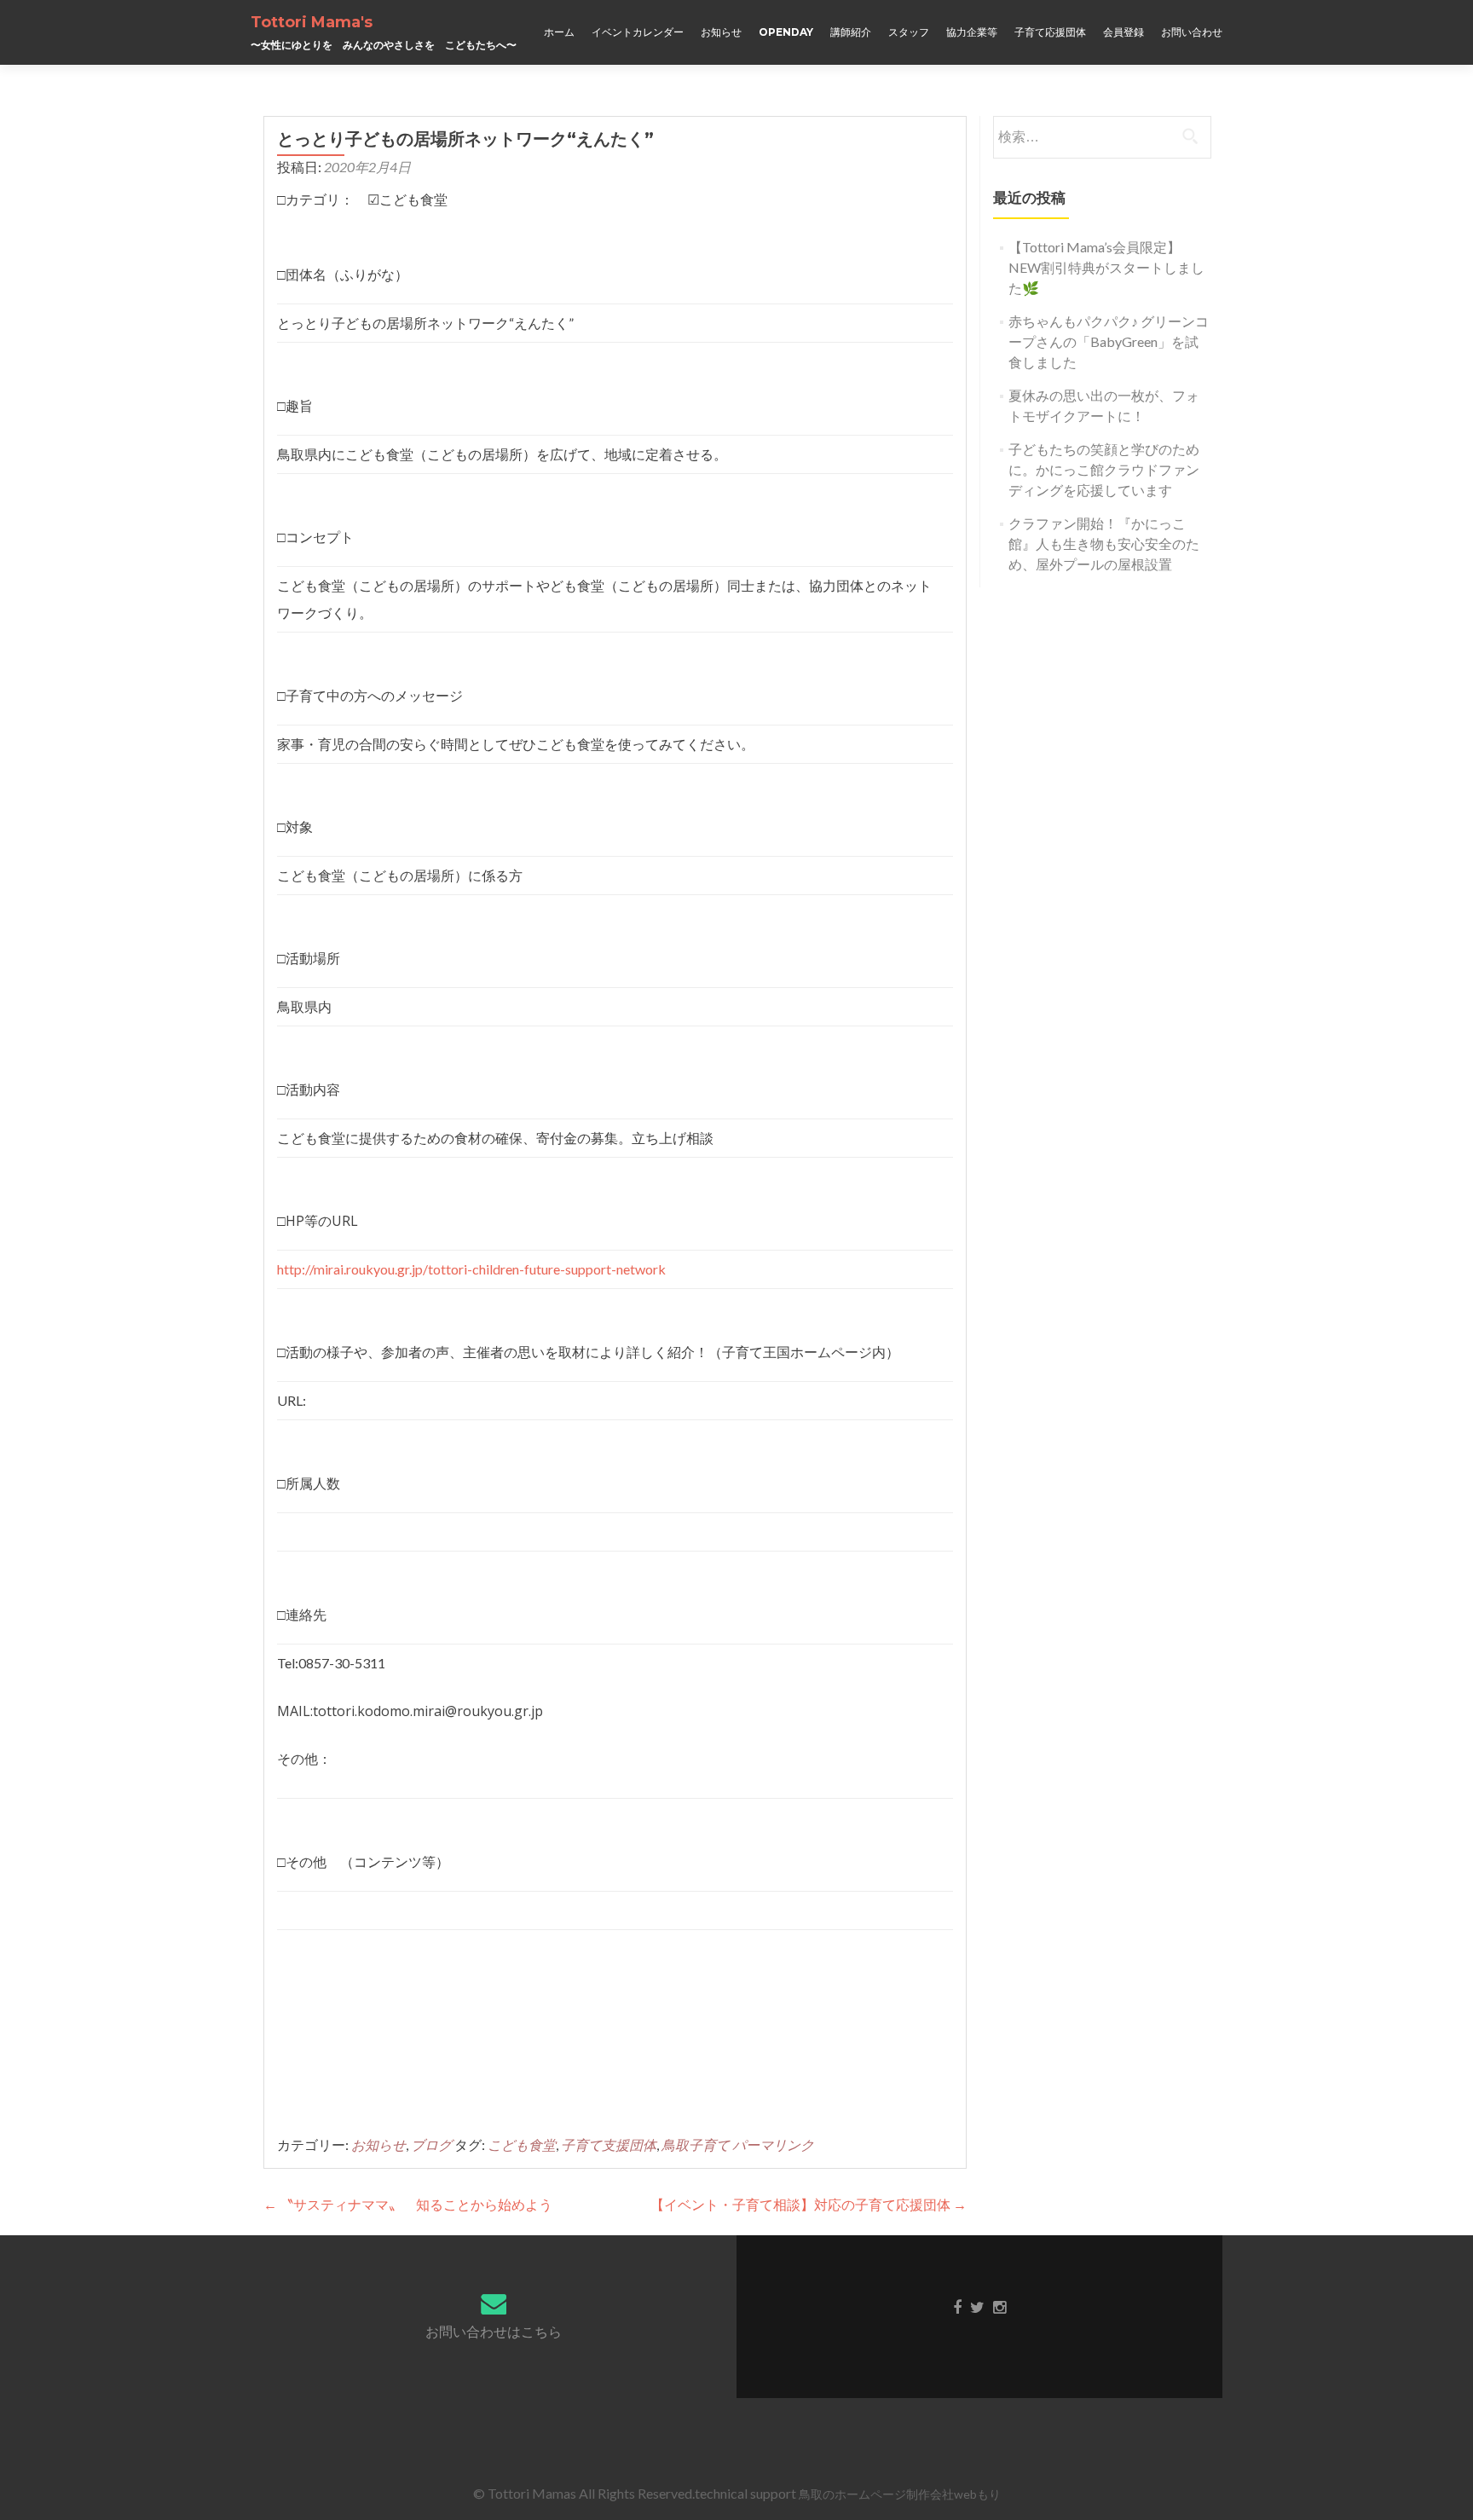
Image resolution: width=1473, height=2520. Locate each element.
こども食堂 (522, 2144)
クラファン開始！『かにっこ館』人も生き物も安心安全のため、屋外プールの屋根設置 (1104, 543)
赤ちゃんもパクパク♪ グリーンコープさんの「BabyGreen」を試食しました (1109, 341)
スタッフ (909, 32)
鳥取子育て (696, 2144)
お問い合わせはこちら (494, 2331)
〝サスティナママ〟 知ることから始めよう (408, 2204)
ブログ (431, 2144)
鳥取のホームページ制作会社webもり (900, 2494)
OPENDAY (786, 32)
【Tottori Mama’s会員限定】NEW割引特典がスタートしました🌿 (1106, 267)
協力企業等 (972, 32)
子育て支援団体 (609, 2144)
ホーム (559, 32)
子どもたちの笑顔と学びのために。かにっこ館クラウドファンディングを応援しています (1104, 469)
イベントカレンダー (638, 32)
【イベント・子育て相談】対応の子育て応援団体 (809, 2204)
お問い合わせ (1192, 32)
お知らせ (721, 32)
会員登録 (1124, 32)
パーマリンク (773, 2144)
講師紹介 (851, 32)
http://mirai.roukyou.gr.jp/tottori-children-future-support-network (471, 1269)
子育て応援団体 (1050, 32)
